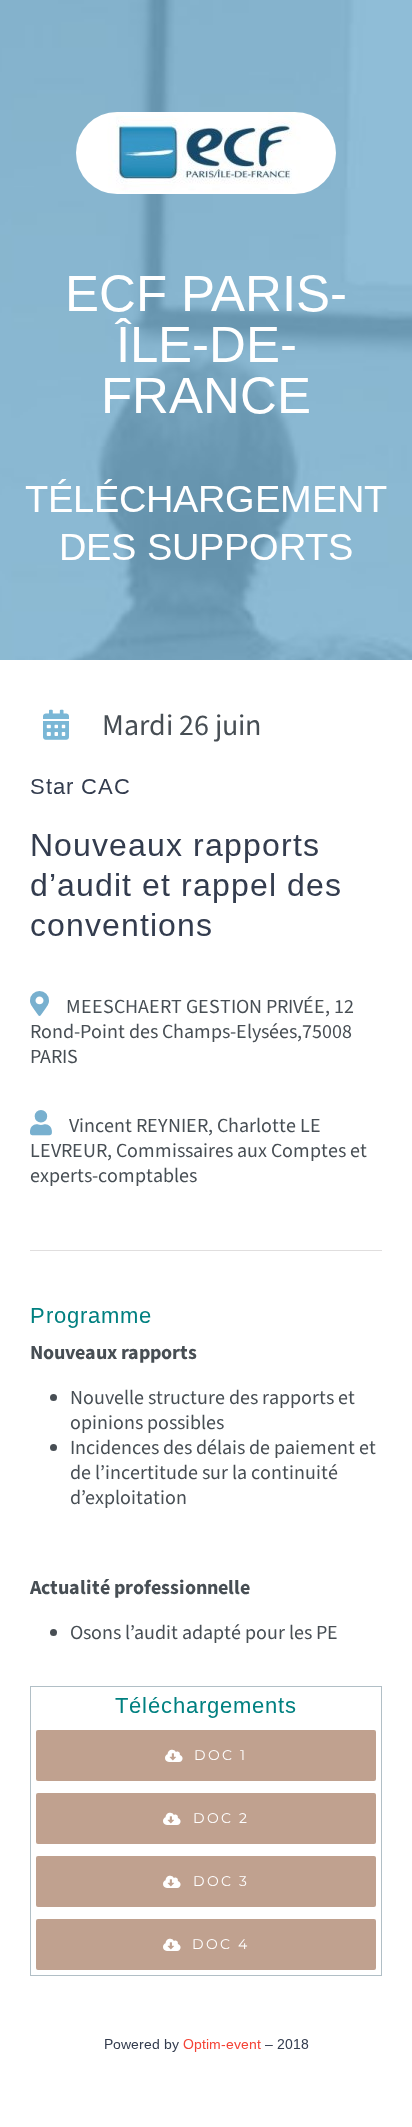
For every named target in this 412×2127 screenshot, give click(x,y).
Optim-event (222, 2044)
